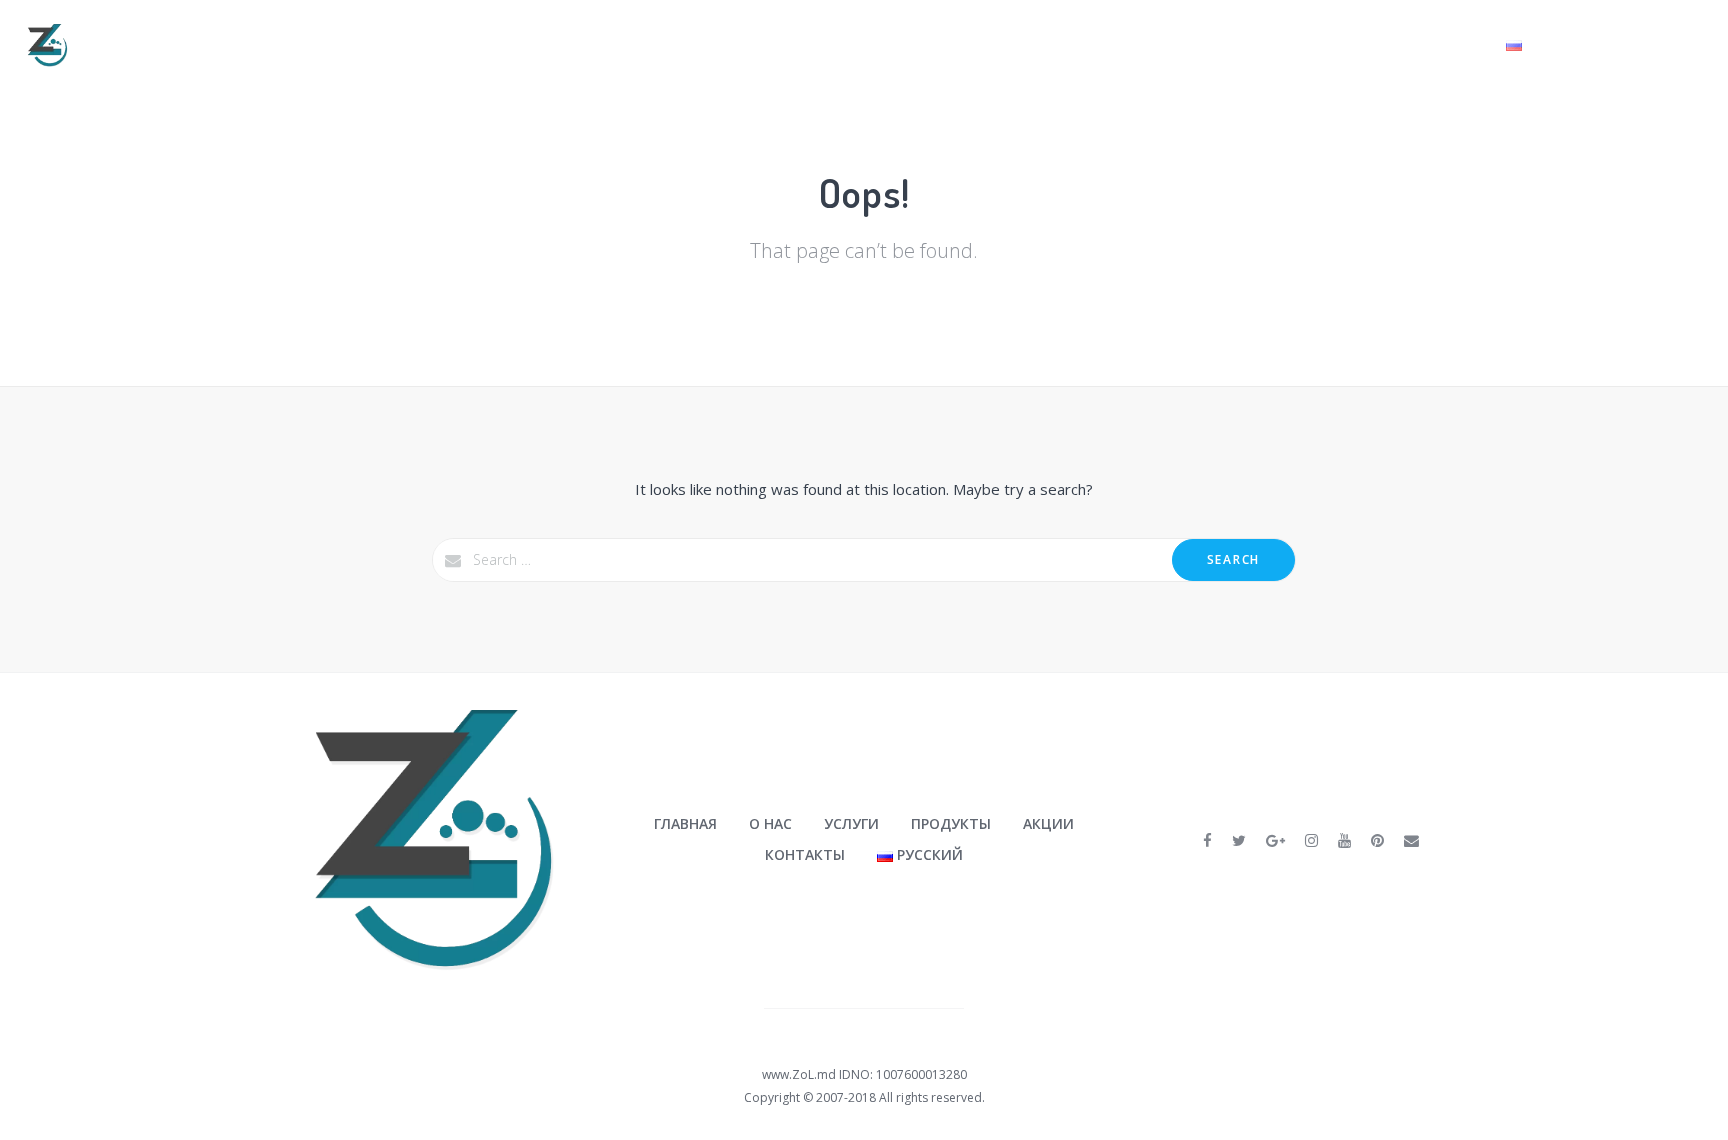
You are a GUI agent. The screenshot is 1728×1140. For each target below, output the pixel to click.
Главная (1000, 44)
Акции (1360, 44)
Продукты (1263, 44)
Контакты (1445, 44)
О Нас (1076, 44)
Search (1233, 559)
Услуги (1161, 44)
